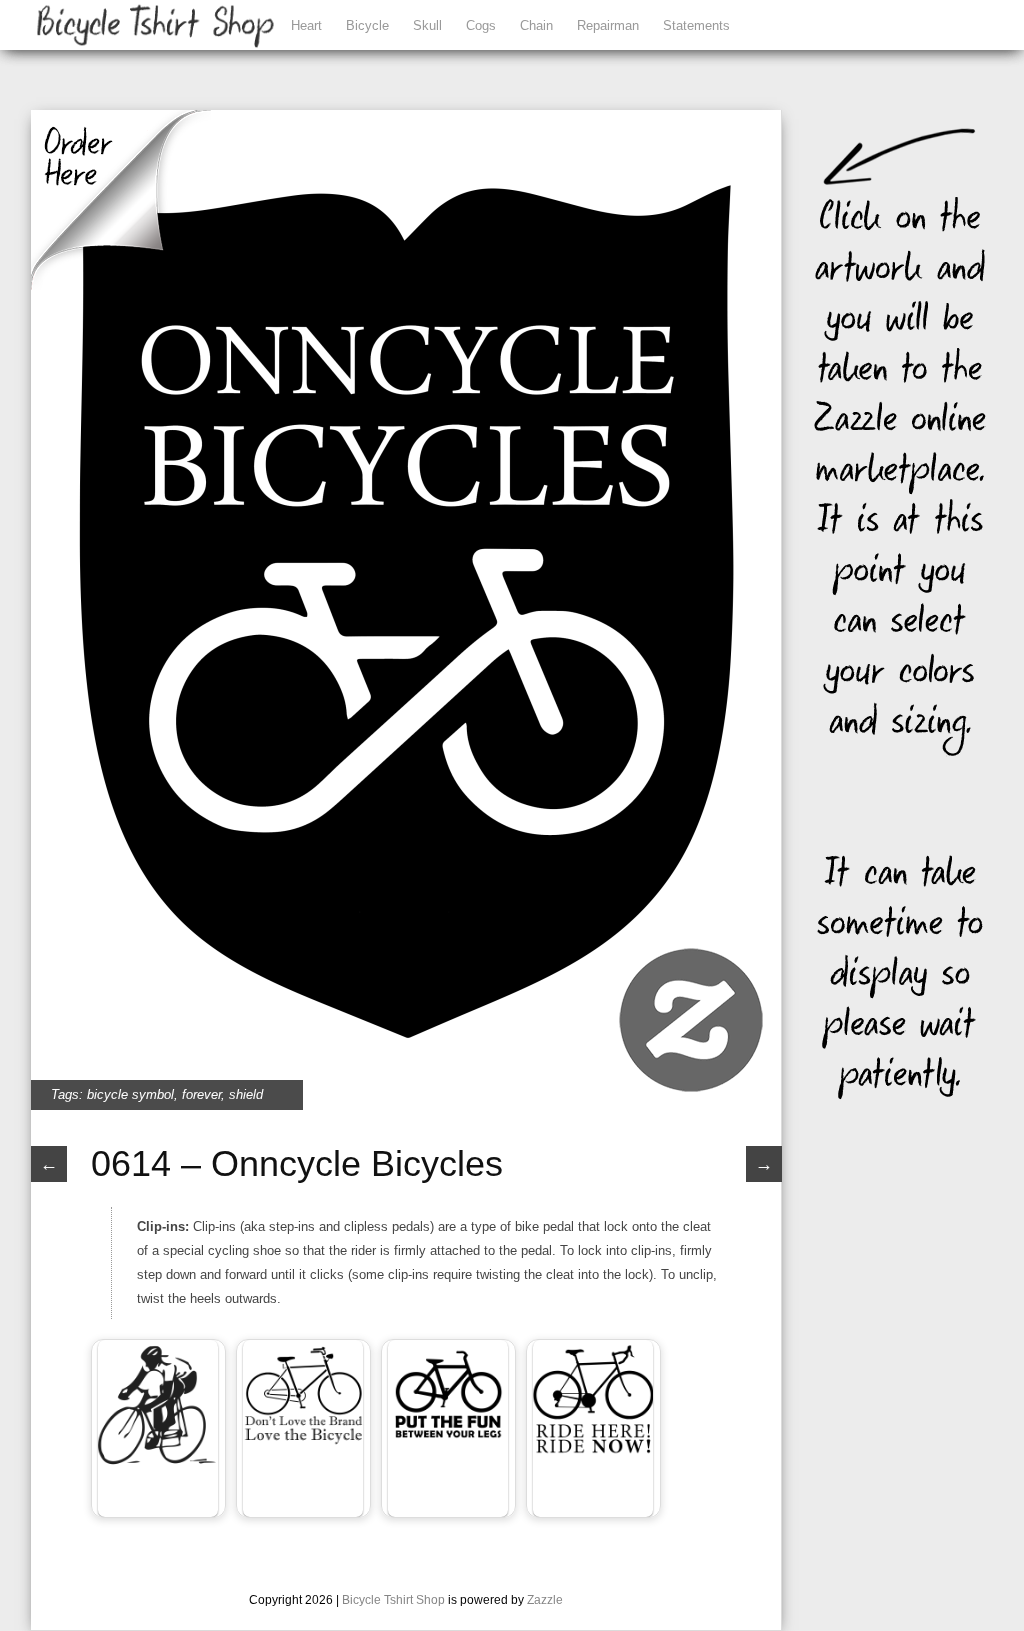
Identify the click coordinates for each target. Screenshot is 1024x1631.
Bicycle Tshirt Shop (393, 1600)
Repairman (608, 25)
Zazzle (545, 1600)
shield (246, 1094)
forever (201, 1094)
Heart (306, 25)
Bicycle (367, 25)
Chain (536, 25)
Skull (427, 25)
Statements (696, 25)
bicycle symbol (130, 1094)
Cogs (481, 25)
